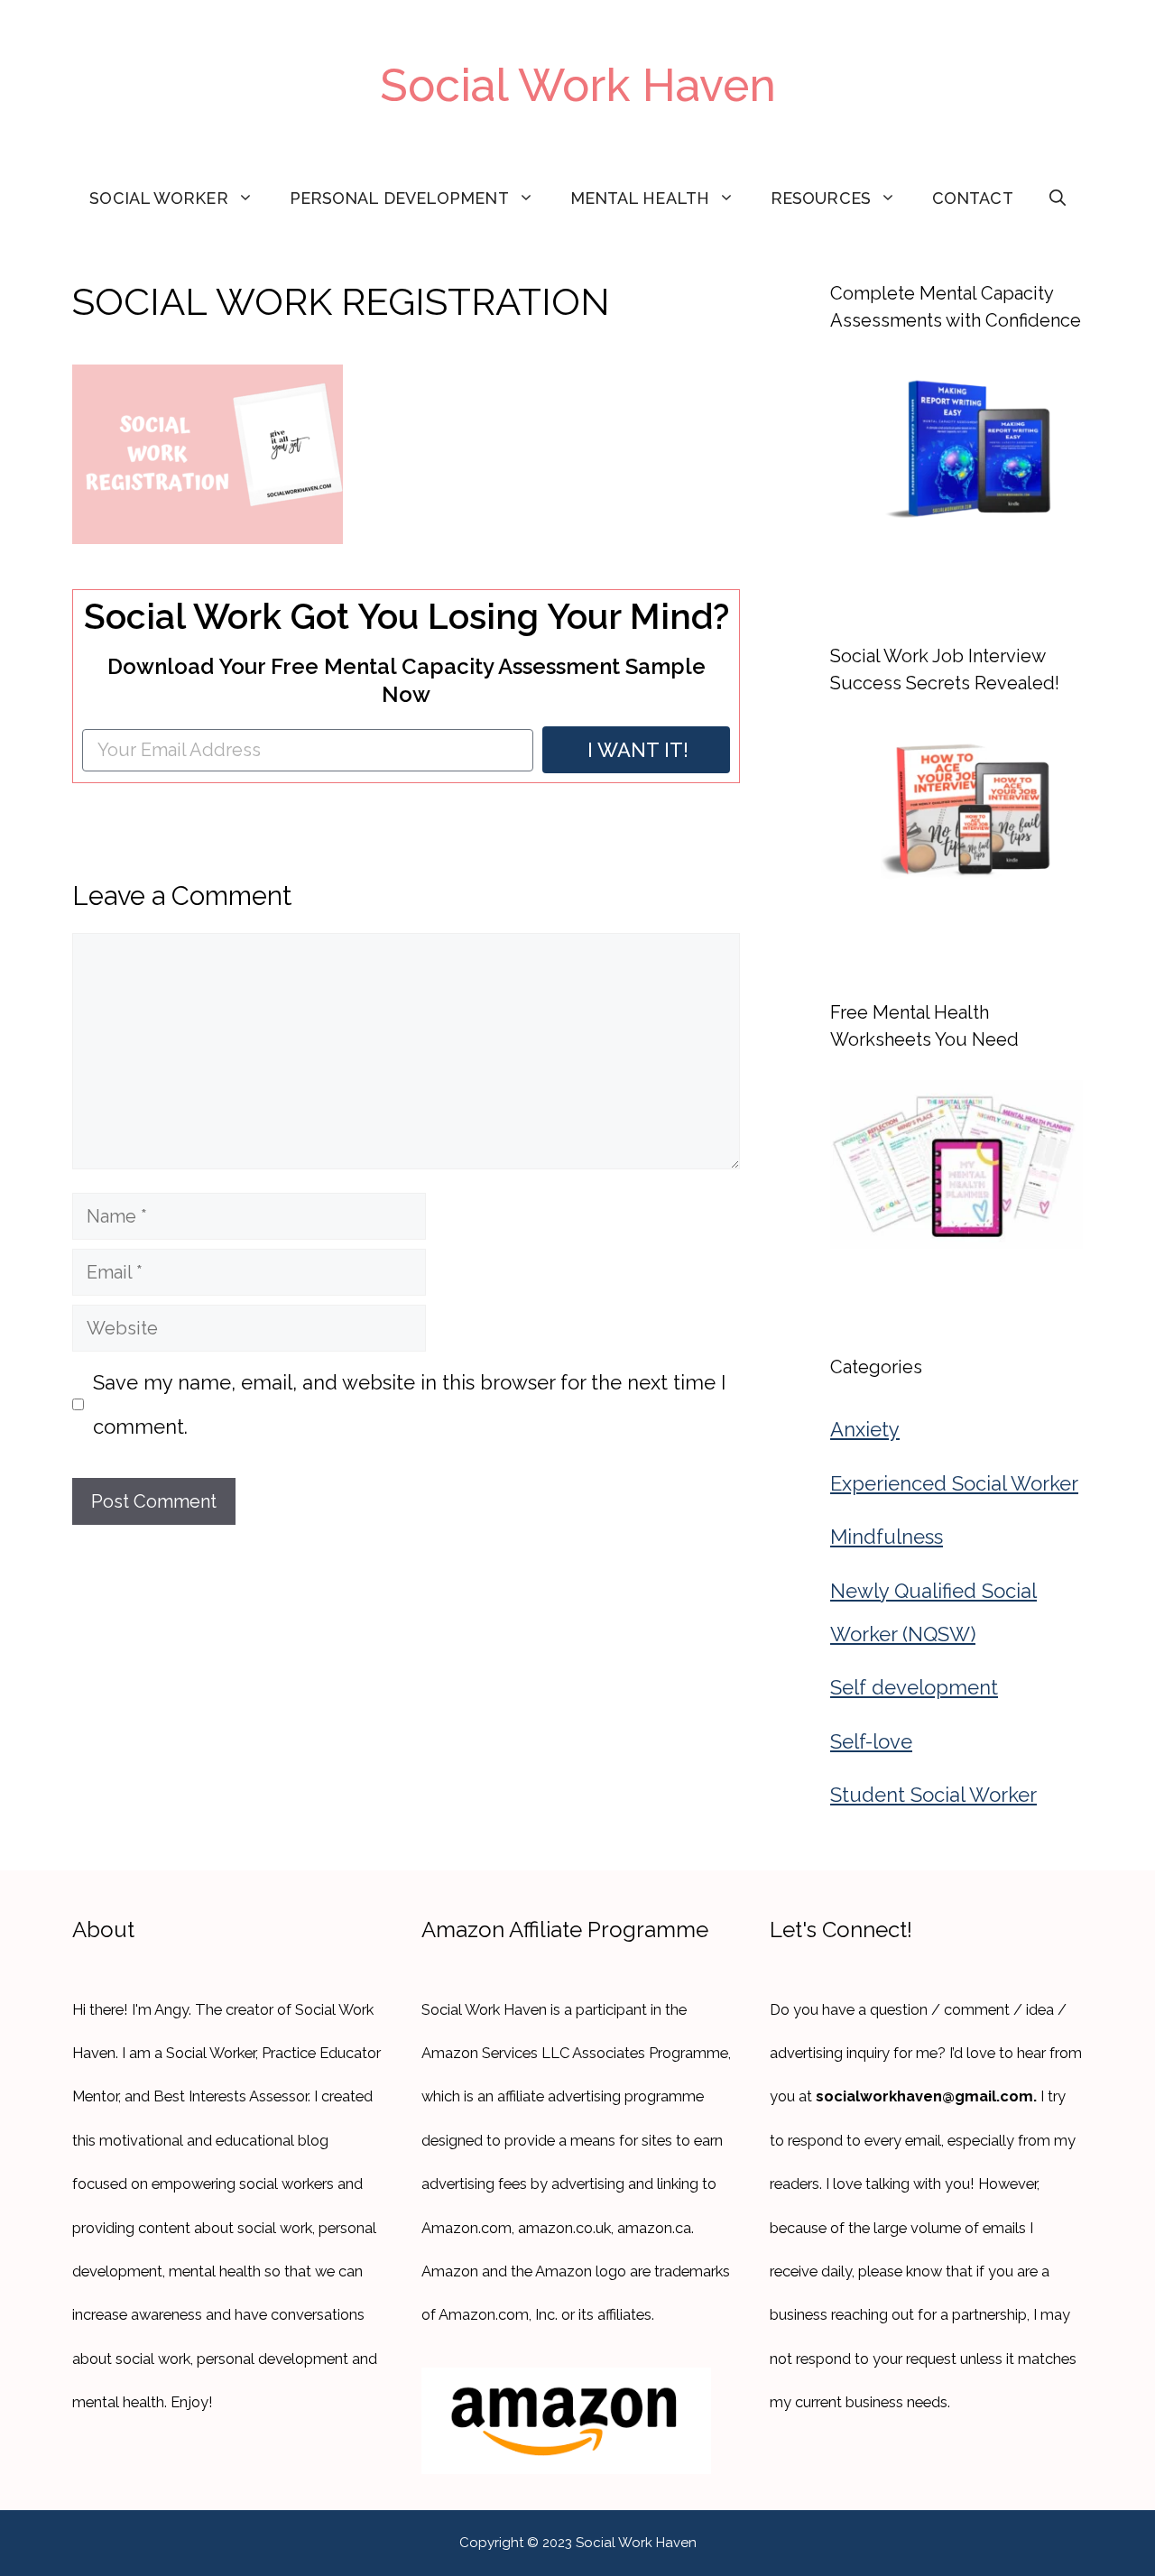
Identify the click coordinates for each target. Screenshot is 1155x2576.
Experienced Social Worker (954, 1483)
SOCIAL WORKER (158, 198)
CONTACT (973, 198)
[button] (1058, 199)
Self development (914, 1687)
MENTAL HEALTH (640, 198)
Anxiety (865, 1429)
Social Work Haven (578, 85)
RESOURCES (821, 198)
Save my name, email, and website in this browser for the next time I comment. (409, 1404)
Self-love (871, 1741)
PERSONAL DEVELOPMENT (399, 198)
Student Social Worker (933, 1795)
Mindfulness (887, 1537)
